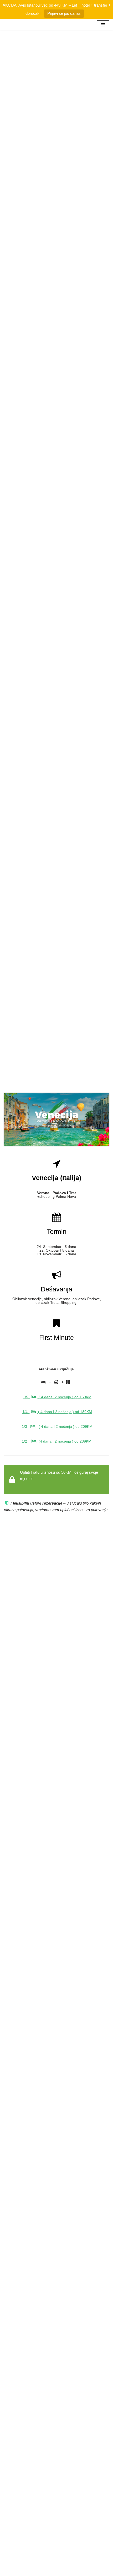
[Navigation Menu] (103, 25)
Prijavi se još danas (64, 13)
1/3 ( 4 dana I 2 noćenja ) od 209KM (57, 1426)
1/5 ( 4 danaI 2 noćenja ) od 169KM (57, 1397)
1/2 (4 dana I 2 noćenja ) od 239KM (57, 1441)
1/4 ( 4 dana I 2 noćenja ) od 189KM (57, 1412)
